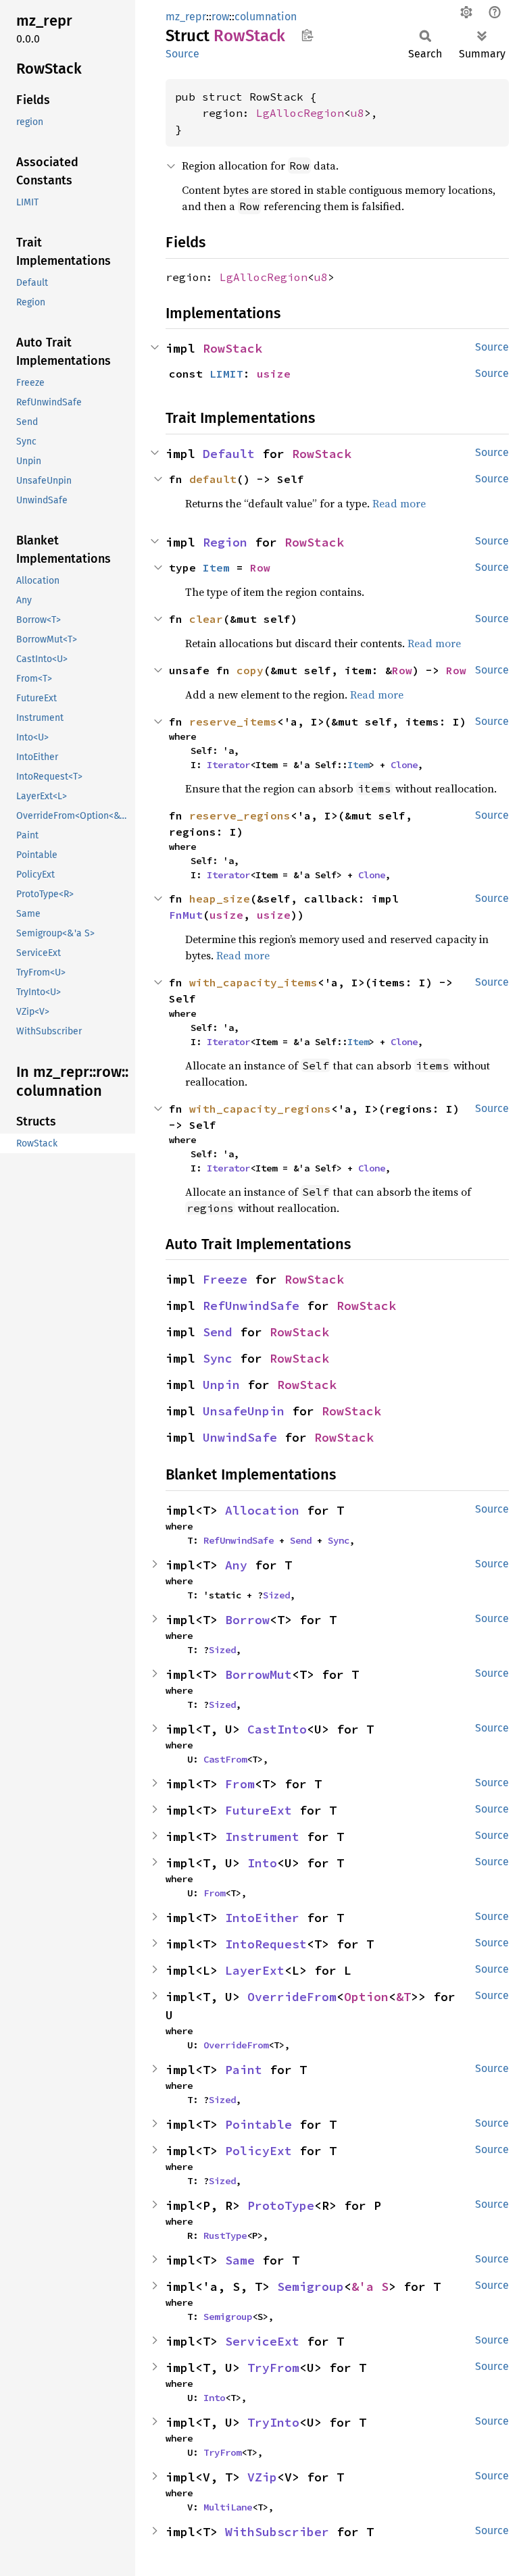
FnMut (186, 915)
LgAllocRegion (300, 113)
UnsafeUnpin (244, 1411)
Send (218, 1332)
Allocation (262, 1510)
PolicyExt (258, 2151)
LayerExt (255, 1970)
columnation (266, 17)
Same (240, 2260)
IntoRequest (266, 1944)
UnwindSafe (240, 1437)
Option (366, 1997)
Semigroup (311, 2287)
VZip (262, 2477)
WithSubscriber (277, 2532)
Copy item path (307, 35)
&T (403, 1997)
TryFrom (273, 2368)
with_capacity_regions (260, 1109)
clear (206, 619)
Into (262, 1863)
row (220, 17)
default (213, 479)
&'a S (370, 2287)
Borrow (247, 1620)
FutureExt (258, 1810)
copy (250, 670)
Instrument (262, 1837)
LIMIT (226, 374)
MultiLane (228, 2507)
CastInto (277, 1729)
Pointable (258, 2124)
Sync (218, 1358)
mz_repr (186, 17)
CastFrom (225, 1759)
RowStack (232, 348)
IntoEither (262, 1918)
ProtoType (281, 2205)
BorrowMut (258, 1674)
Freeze (225, 1279)
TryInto (273, 2422)
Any (236, 1565)
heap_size (220, 899)
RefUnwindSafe (251, 1306)
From (240, 1784)
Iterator (228, 765)
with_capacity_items (253, 982)
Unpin (221, 1385)
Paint (244, 2070)
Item (216, 567)
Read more (399, 503)
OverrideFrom (292, 1997)
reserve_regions (240, 815)
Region (225, 542)
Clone (404, 765)
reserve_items (233, 722)
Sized (276, 1595)
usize (274, 374)
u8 (357, 113)
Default (229, 454)
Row (260, 567)
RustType (225, 2236)
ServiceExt (262, 2341)
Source (182, 54)
